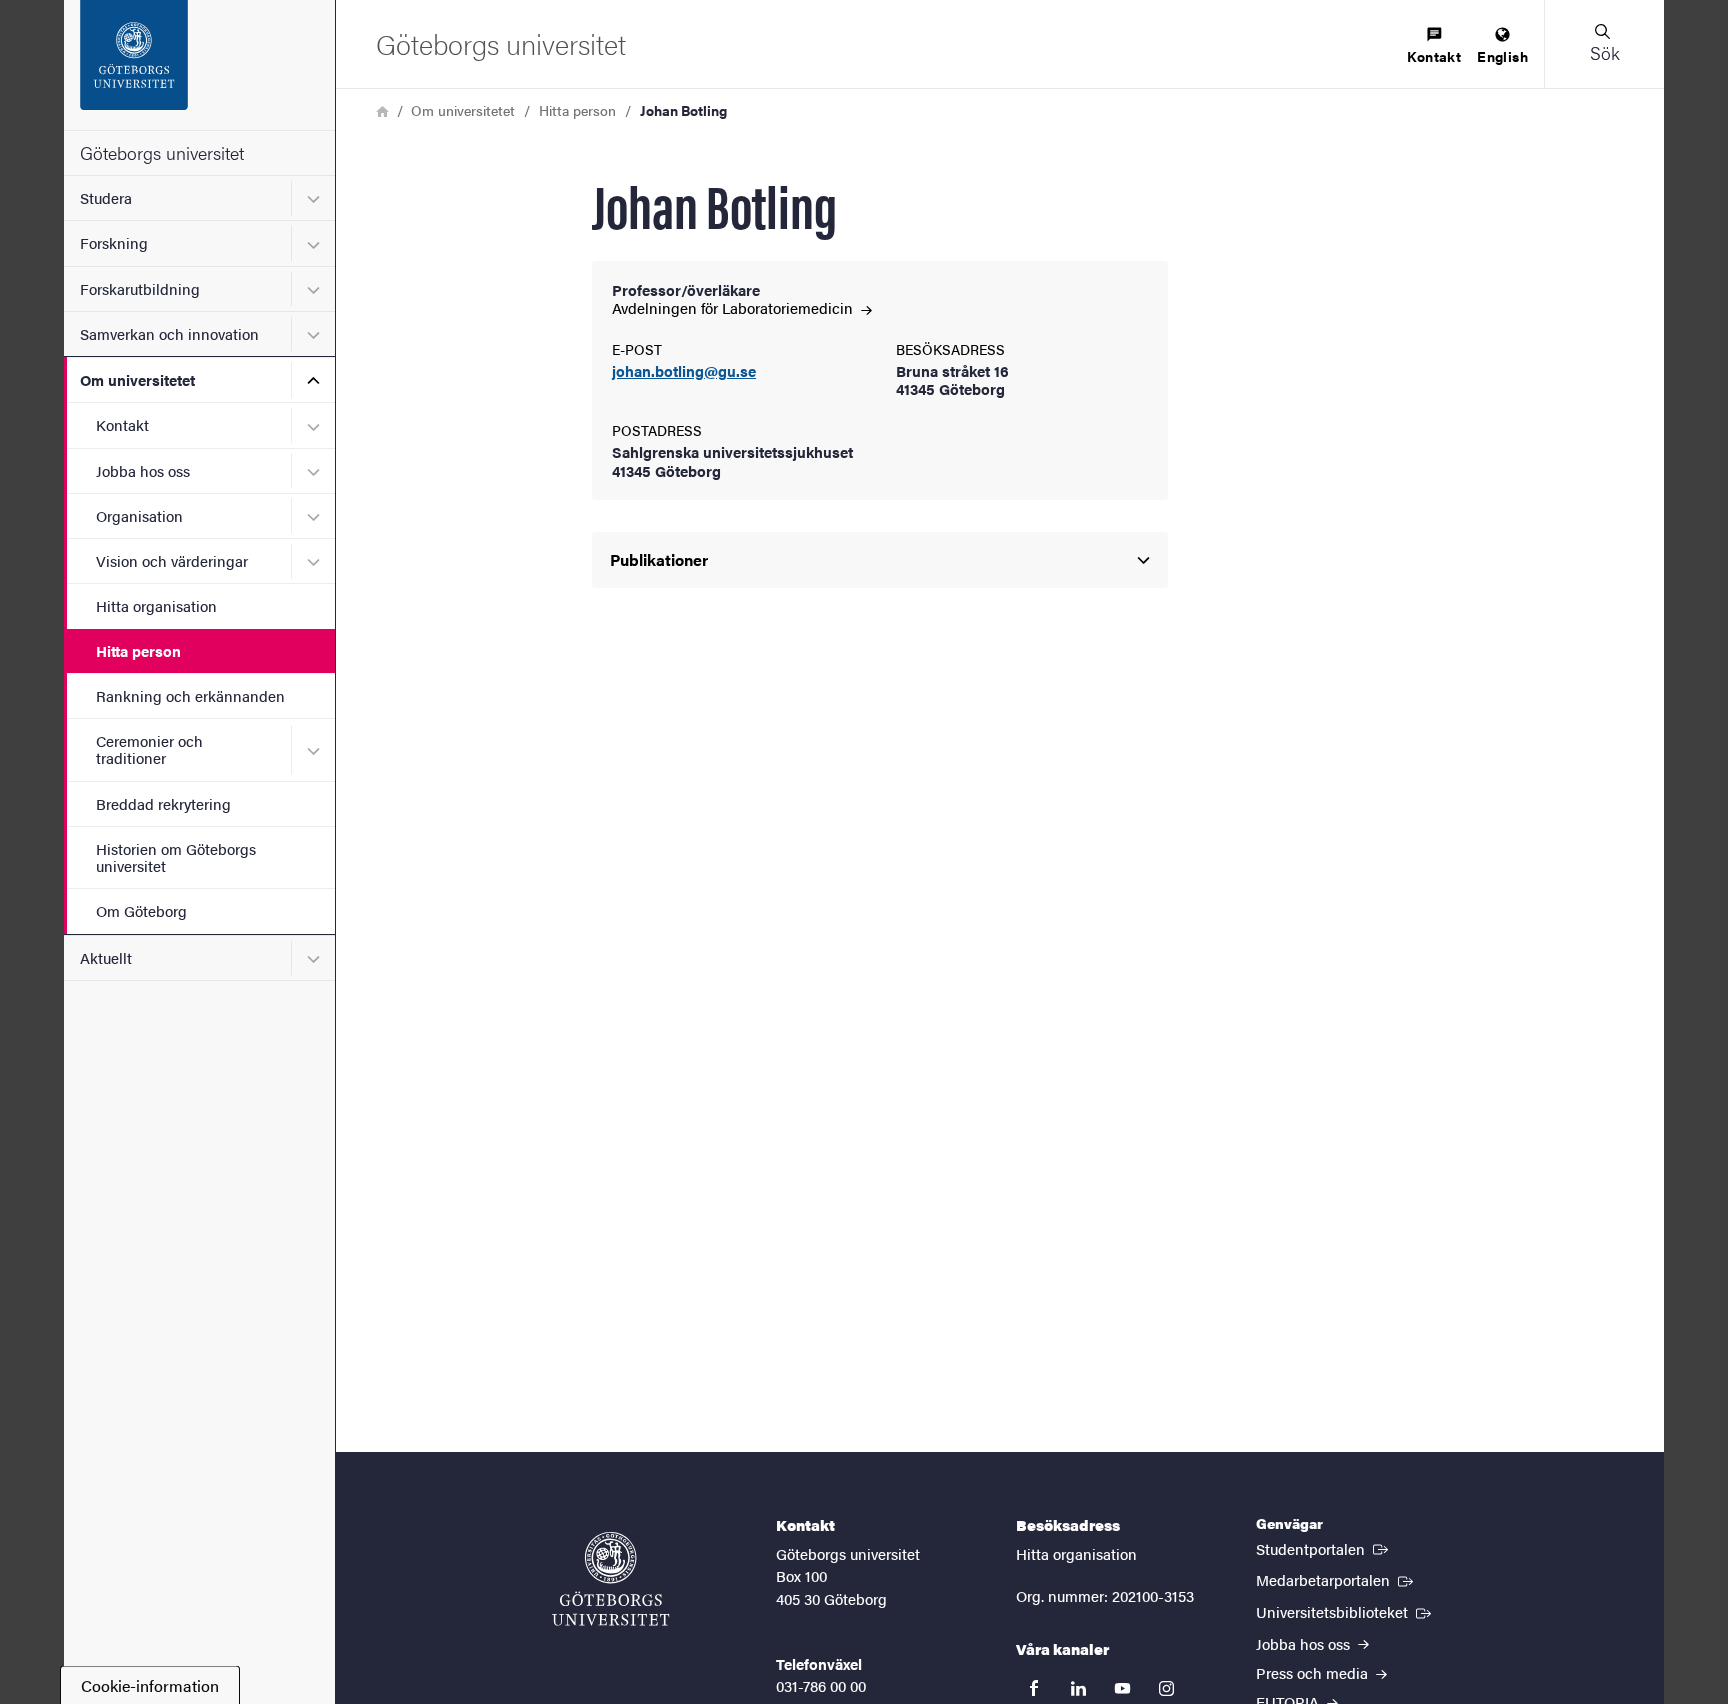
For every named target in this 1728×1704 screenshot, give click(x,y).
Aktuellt (106, 957)
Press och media (1314, 1672)
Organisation (139, 515)
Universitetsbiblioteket (1345, 1611)
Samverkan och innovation (169, 333)
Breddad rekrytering (163, 803)
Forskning (114, 242)
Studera (106, 197)
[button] (1604, 44)
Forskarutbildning (140, 288)
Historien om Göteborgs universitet (176, 857)
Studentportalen (1324, 1548)
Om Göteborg (141, 910)
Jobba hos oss (143, 470)
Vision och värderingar (172, 560)
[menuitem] (1434, 46)
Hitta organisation (156, 605)
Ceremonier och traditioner (149, 749)
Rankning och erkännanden (190, 695)
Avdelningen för (734, 307)
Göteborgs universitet (162, 152)
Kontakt (122, 424)
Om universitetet (137, 379)
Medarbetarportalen (1336, 1579)
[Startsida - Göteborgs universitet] (199, 65)
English (1502, 56)
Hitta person (138, 650)
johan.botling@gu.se (684, 371)
